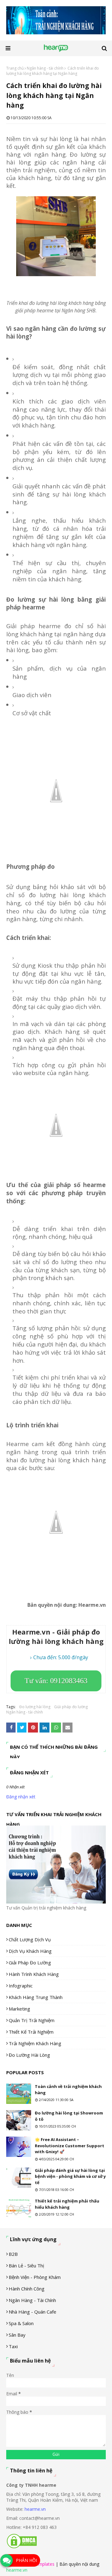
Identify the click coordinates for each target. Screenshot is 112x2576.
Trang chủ (15, 68)
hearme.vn (35, 2509)
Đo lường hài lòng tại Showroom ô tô (69, 2116)
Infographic (21, 1986)
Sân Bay (17, 2335)
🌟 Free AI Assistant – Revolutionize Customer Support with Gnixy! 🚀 (70, 2146)
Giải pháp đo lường (71, 1707)
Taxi (13, 2346)
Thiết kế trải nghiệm (31, 2032)
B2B (13, 2254)
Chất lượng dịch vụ (30, 1939)
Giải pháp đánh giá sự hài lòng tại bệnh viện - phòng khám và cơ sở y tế (70, 2176)
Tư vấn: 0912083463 (56, 1681)
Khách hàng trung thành (36, 1997)
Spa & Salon (21, 2323)
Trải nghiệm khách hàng (35, 2043)
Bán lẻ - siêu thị (26, 2266)
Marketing (19, 2009)
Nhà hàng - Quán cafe (33, 2312)
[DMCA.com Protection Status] (22, 2547)
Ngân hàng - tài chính (45, 68)
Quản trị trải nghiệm (32, 2020)
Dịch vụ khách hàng (30, 1951)
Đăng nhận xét (21, 1797)
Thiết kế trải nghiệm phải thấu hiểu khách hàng (67, 2204)
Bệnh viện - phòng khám (35, 2277)
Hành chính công (27, 2289)
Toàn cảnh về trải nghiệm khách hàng (68, 2090)
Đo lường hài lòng (35, 1707)
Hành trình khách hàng (34, 1974)
